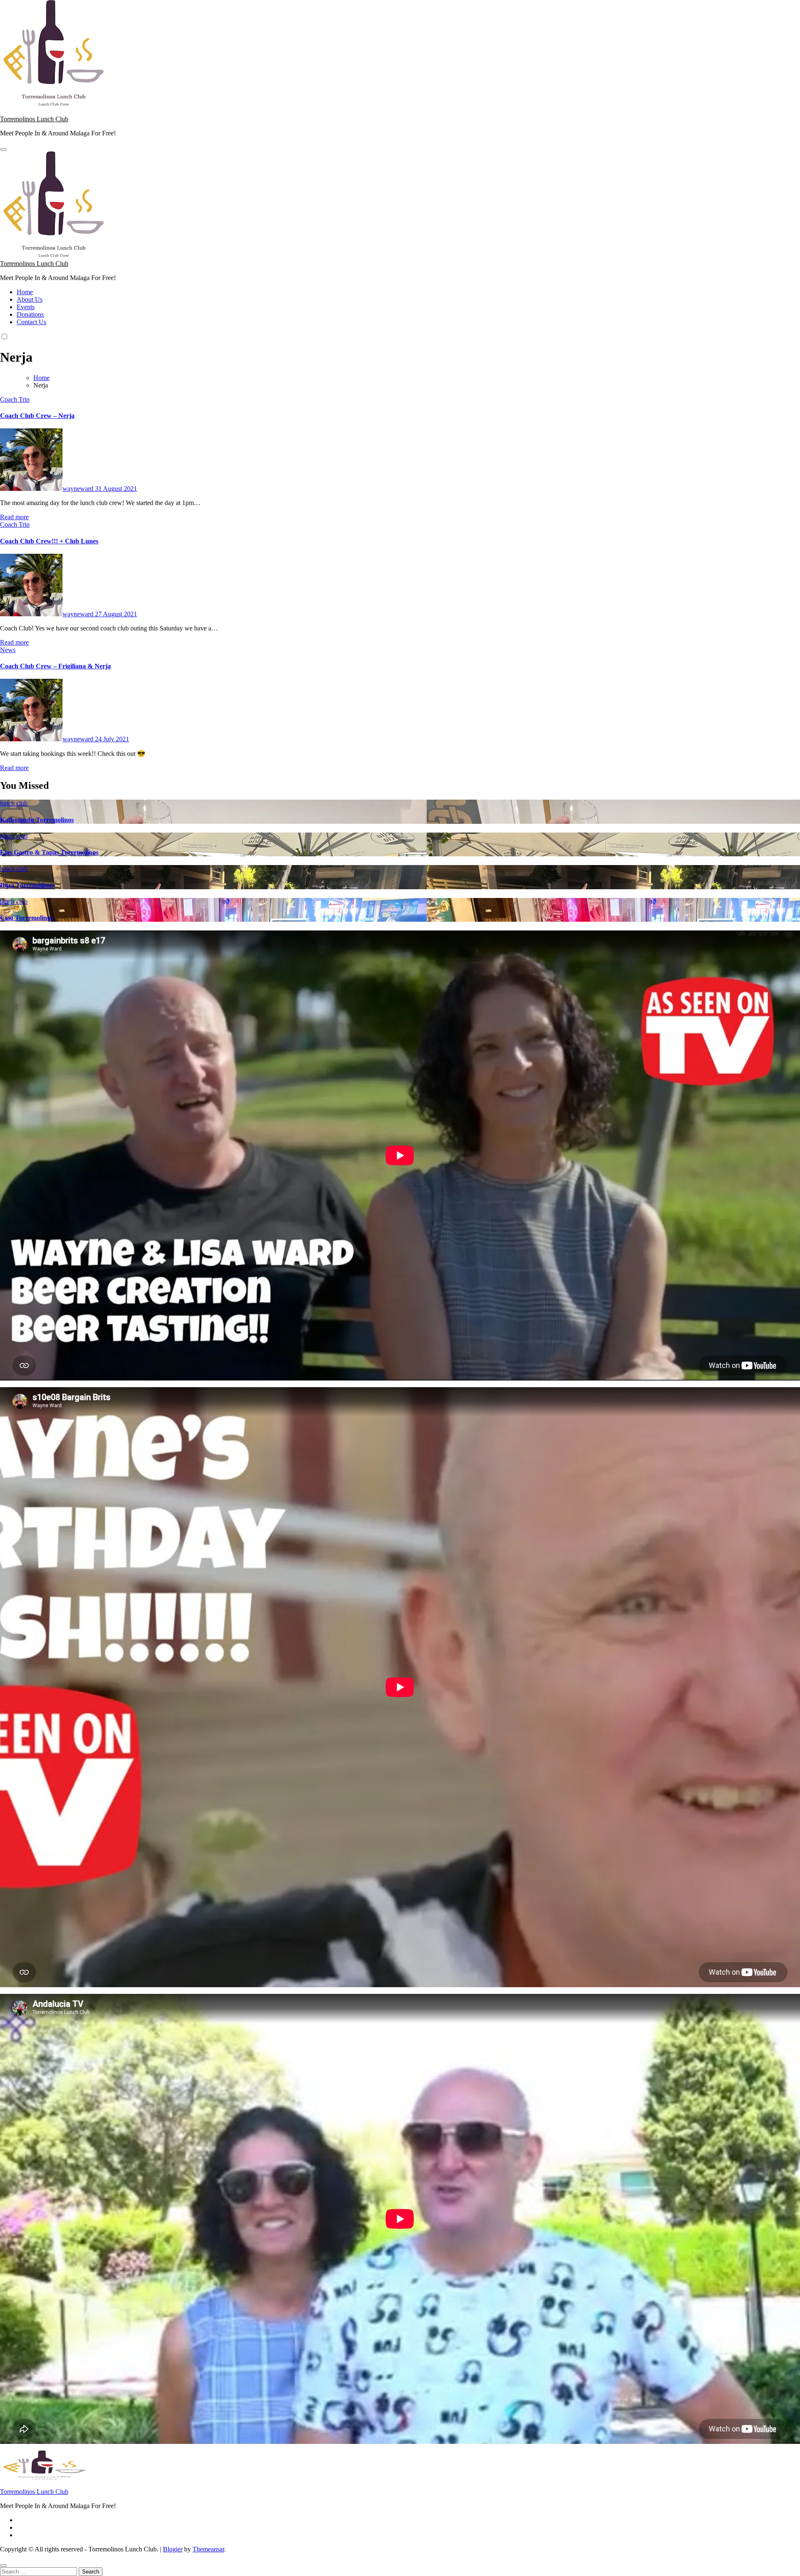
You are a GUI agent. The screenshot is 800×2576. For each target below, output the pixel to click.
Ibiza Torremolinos (27, 885)
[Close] (3, 2566)
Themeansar (208, 2549)
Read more (14, 517)
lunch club (14, 803)
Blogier (173, 2549)
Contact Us (31, 322)
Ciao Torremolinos (26, 918)
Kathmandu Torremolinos (37, 820)
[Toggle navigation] (3, 150)
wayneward (79, 489)
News (8, 650)
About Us (30, 299)
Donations (30, 314)
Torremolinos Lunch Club (34, 119)
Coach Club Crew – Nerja (37, 416)
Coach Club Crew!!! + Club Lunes (49, 541)
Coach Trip (15, 399)
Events (26, 307)
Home (25, 292)
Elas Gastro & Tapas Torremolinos (49, 852)
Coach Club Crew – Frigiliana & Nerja (55, 666)
